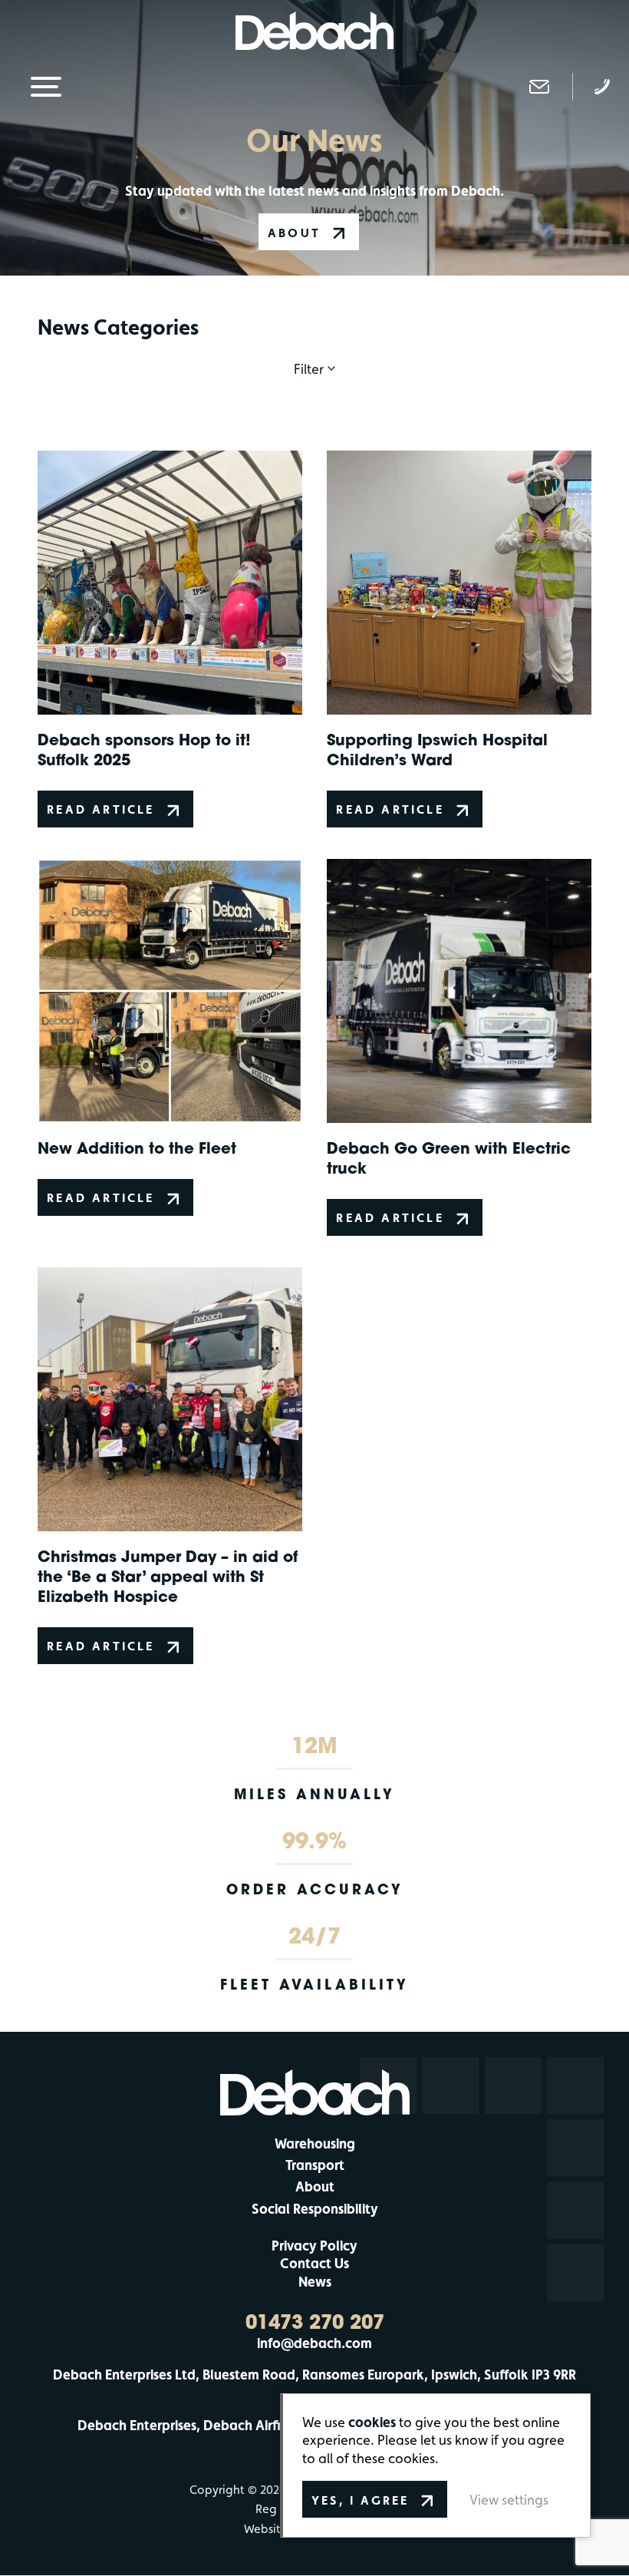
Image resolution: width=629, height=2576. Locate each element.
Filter (309, 369)
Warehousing (315, 2143)
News (315, 2282)
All (314, 405)
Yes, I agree (360, 2500)
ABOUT (294, 233)
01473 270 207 (315, 2322)
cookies (372, 2422)
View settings (509, 2500)
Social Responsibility (315, 2209)
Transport (315, 2165)
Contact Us (314, 2263)
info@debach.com (314, 2343)
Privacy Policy (314, 2246)
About (315, 2186)
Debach (315, 31)
